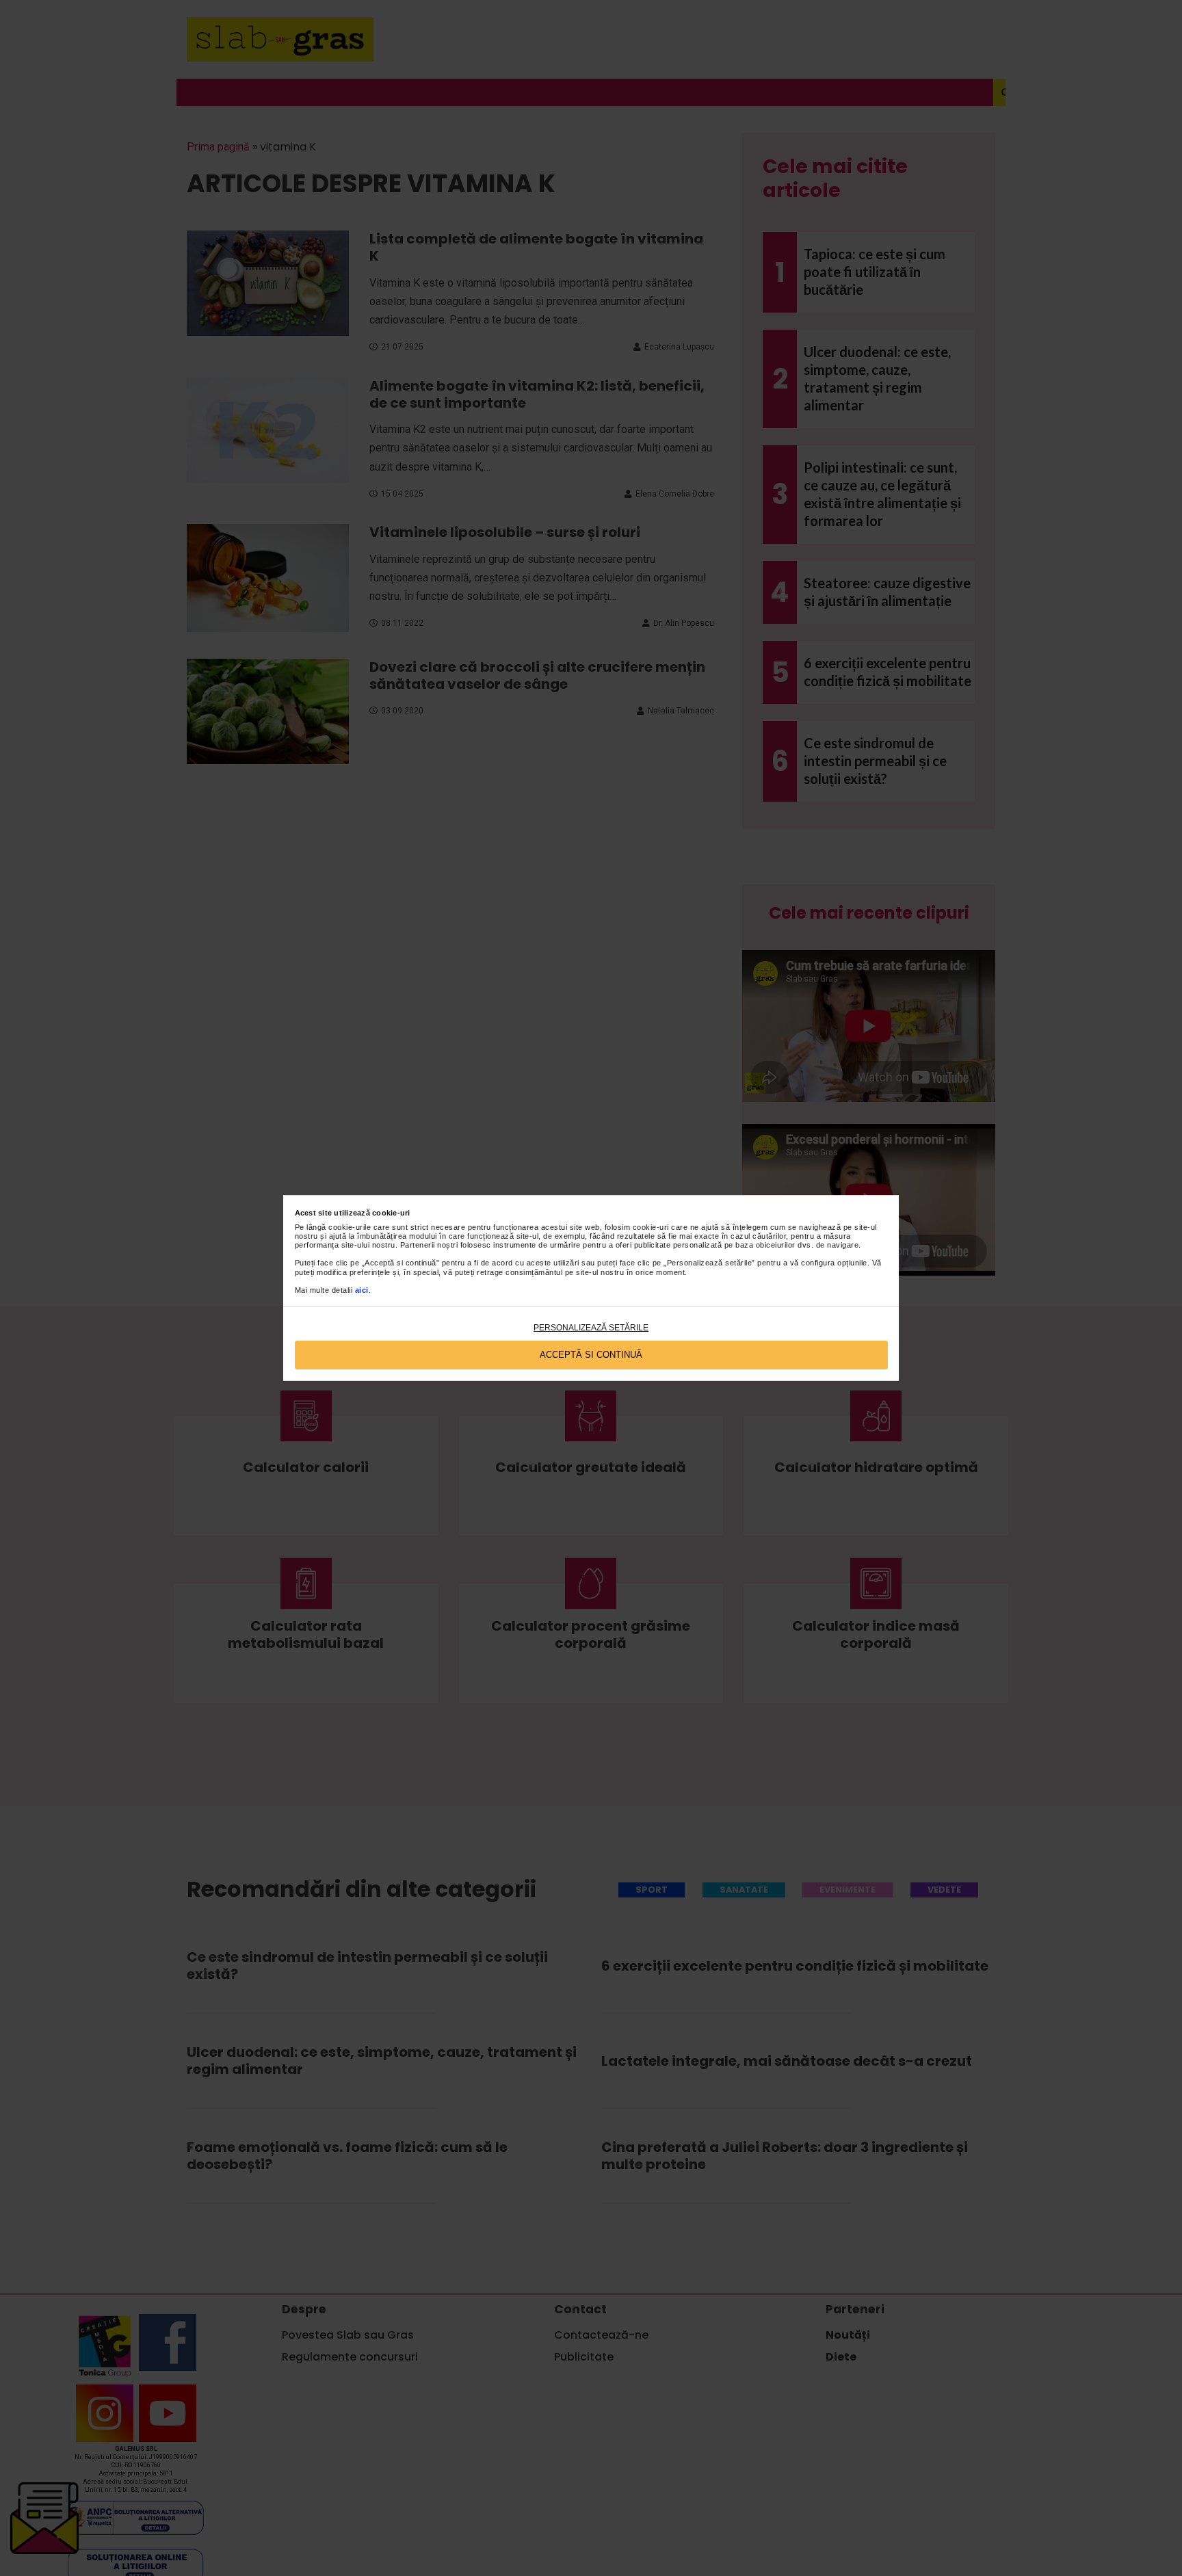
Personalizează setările (591, 1328)
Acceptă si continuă (591, 1355)
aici (362, 1290)
